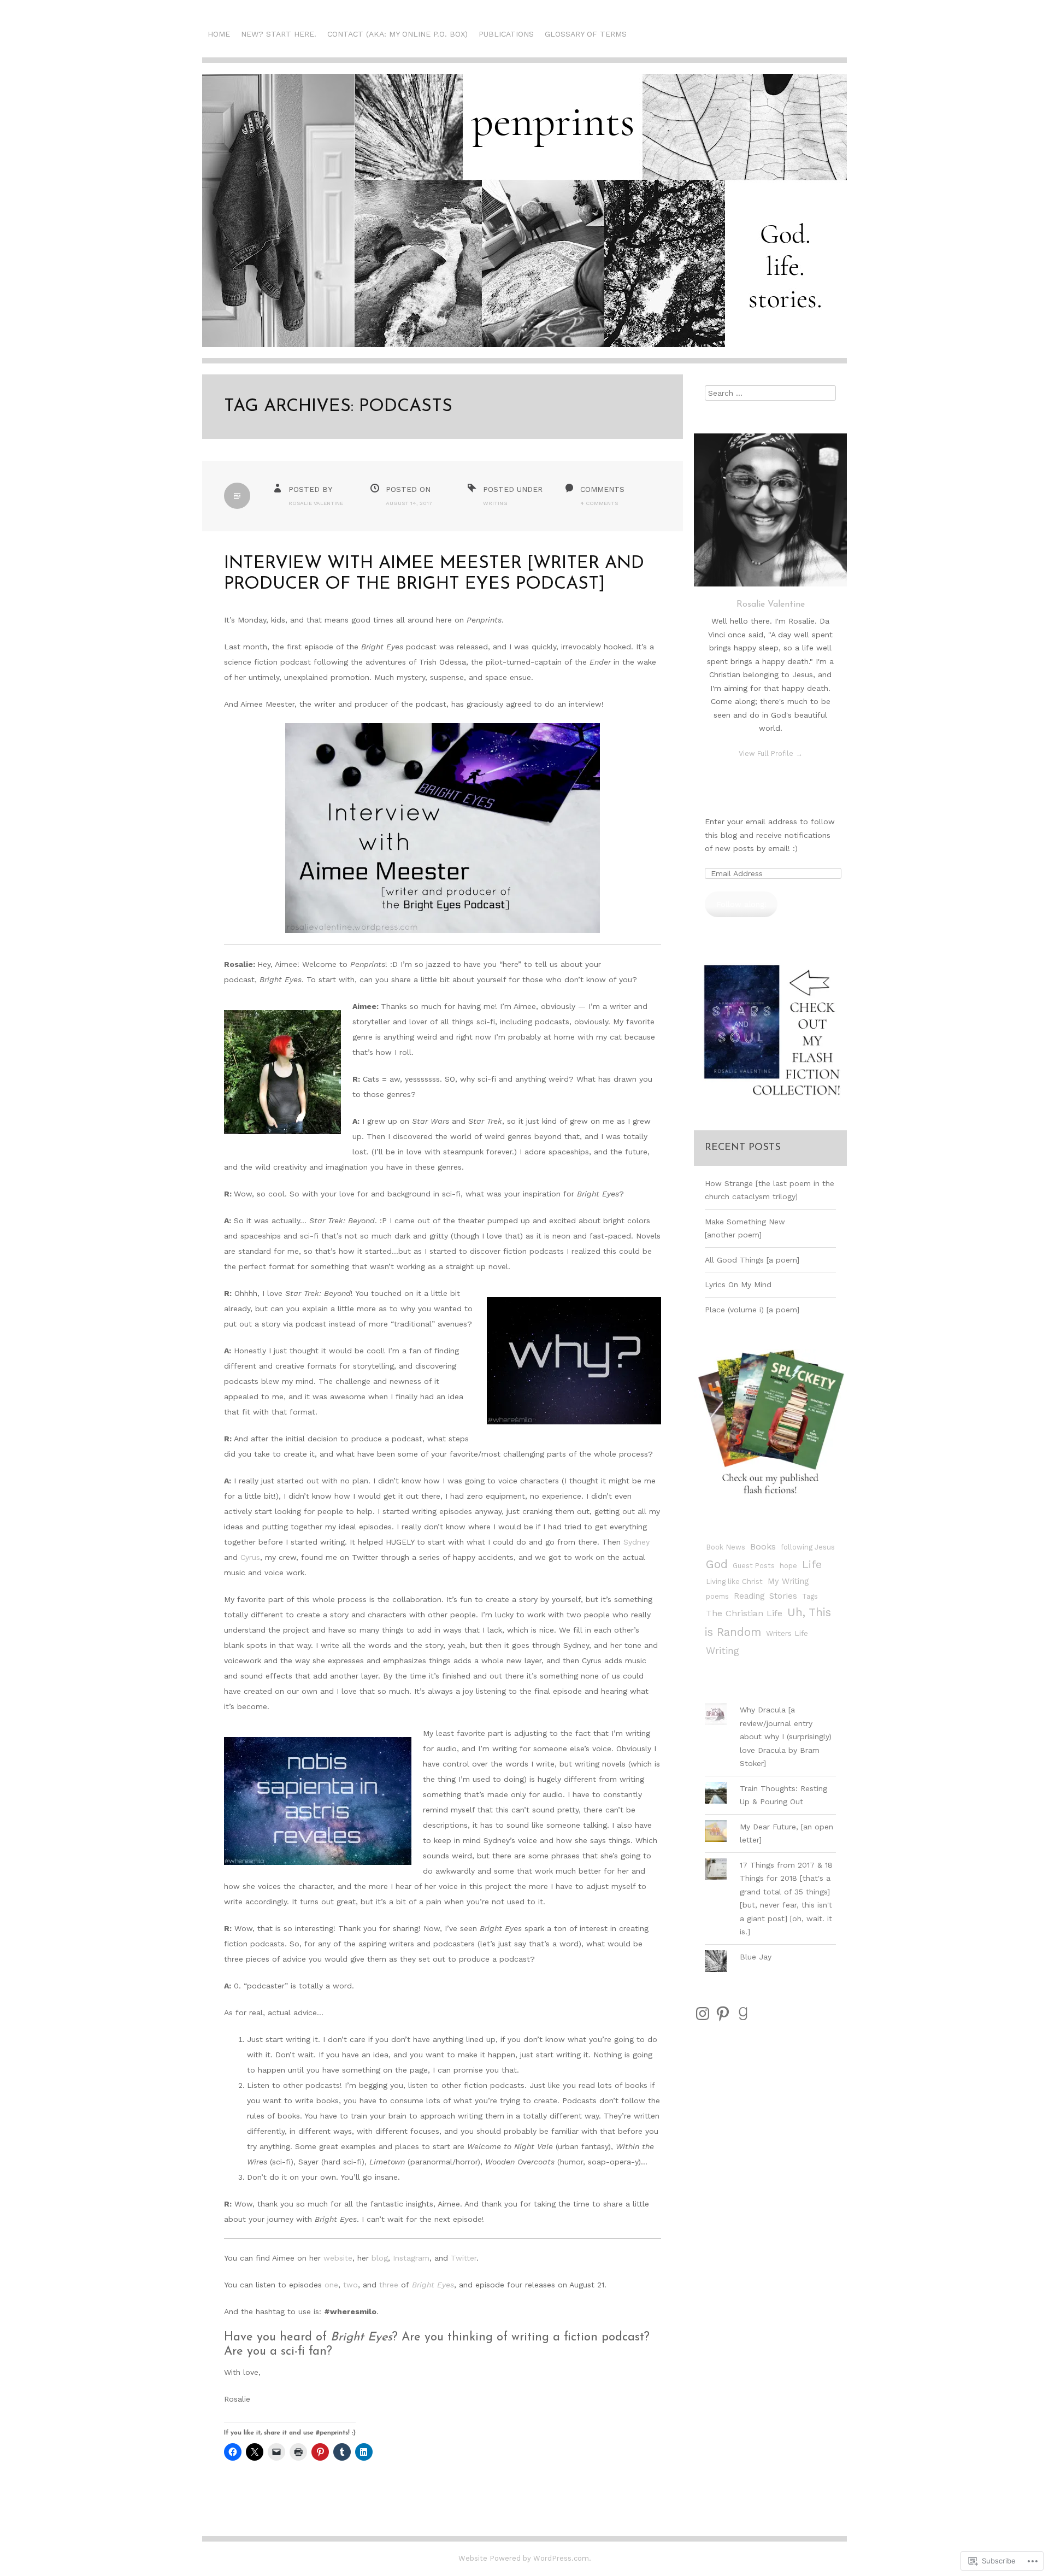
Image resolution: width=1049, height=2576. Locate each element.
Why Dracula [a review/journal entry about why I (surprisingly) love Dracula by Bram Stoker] (786, 1736)
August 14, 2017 (409, 503)
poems (717, 1596)
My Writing (788, 1581)
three (390, 2285)
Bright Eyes (433, 2285)
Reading (749, 1596)
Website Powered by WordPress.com (524, 2558)
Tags (810, 1596)
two (350, 2285)
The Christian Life (744, 1613)
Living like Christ (734, 1582)
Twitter (464, 2258)
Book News (726, 1547)
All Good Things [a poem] (752, 1260)
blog (380, 2258)
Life (812, 1564)
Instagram (411, 2258)
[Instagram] (703, 2014)
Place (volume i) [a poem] (752, 1310)
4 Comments (599, 503)
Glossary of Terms (586, 34)
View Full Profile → (771, 753)
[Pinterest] (723, 2014)
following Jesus (808, 1547)
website (338, 2258)
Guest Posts (754, 1566)
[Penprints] (524, 219)
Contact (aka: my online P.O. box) (397, 34)
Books (763, 1547)
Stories (783, 1596)
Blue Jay (756, 1957)
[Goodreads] (743, 2014)
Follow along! (741, 904)
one (331, 2285)
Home (219, 34)
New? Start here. (279, 34)
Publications (506, 34)
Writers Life (787, 1633)
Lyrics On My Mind (738, 1284)
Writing (495, 503)
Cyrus (250, 1557)
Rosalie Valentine (316, 503)
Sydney (637, 1542)
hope (788, 1566)
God (717, 1564)
